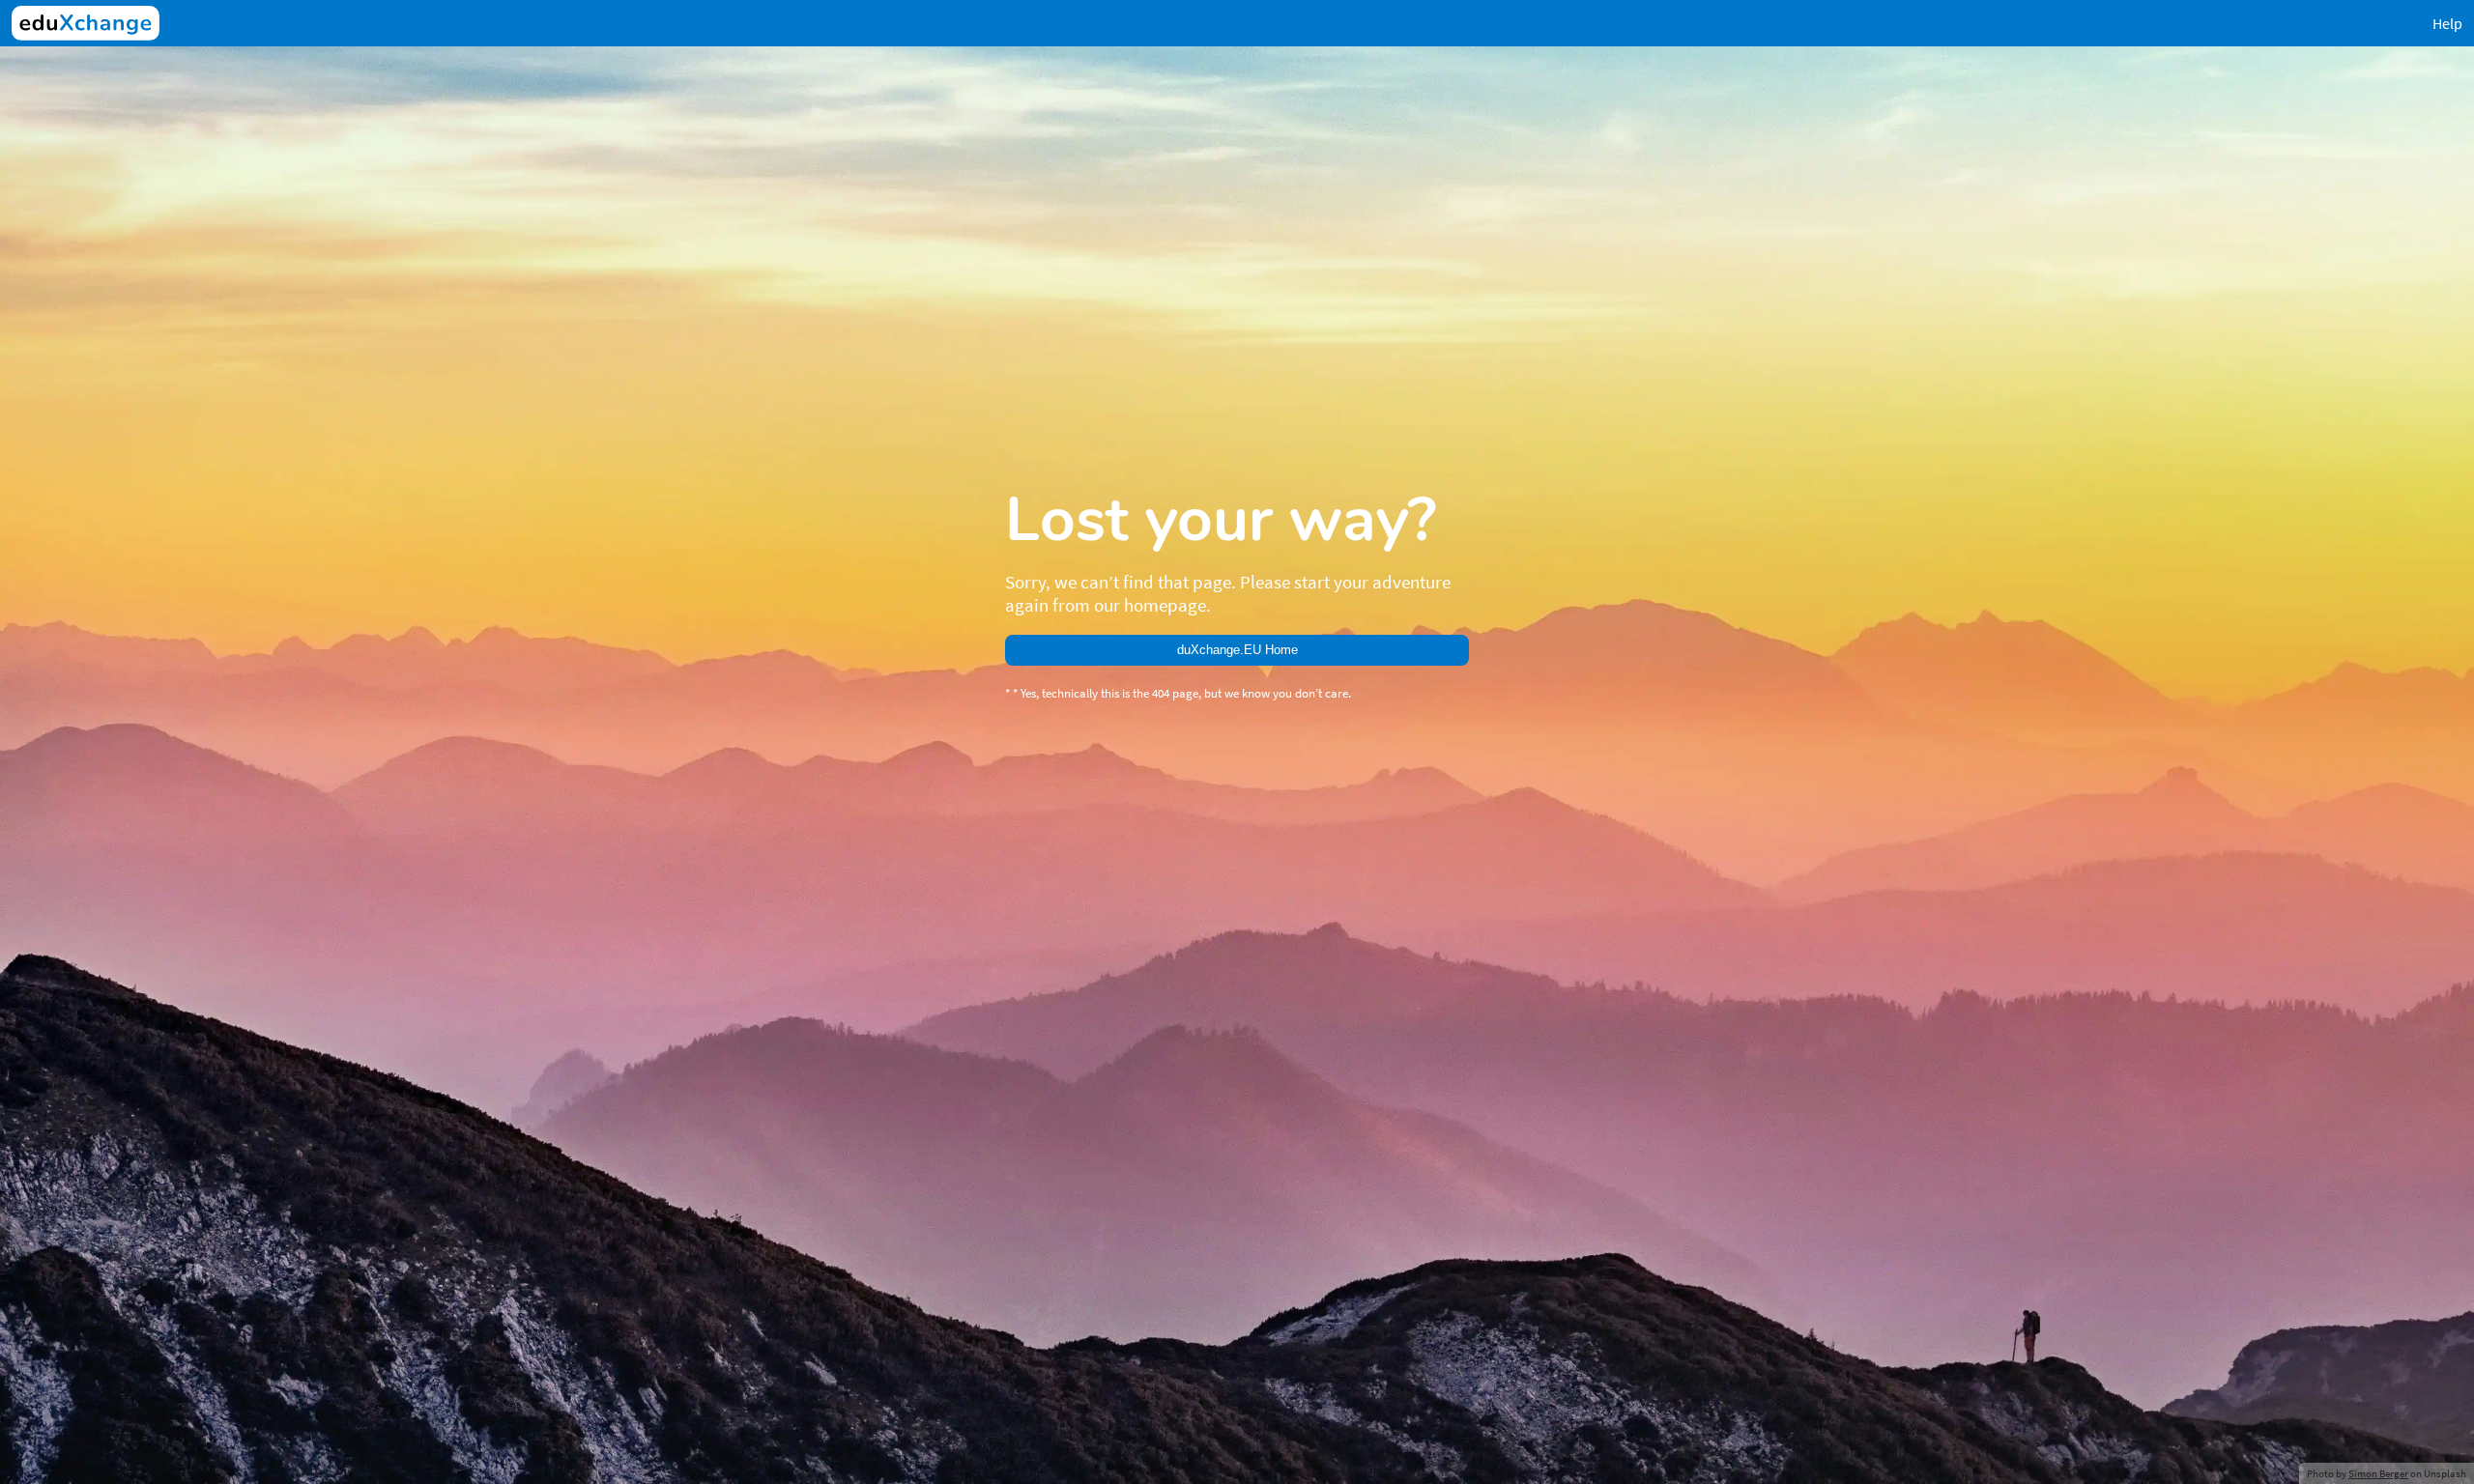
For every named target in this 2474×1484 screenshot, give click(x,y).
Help (2447, 23)
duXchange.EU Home (1237, 650)
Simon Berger (2378, 1473)
